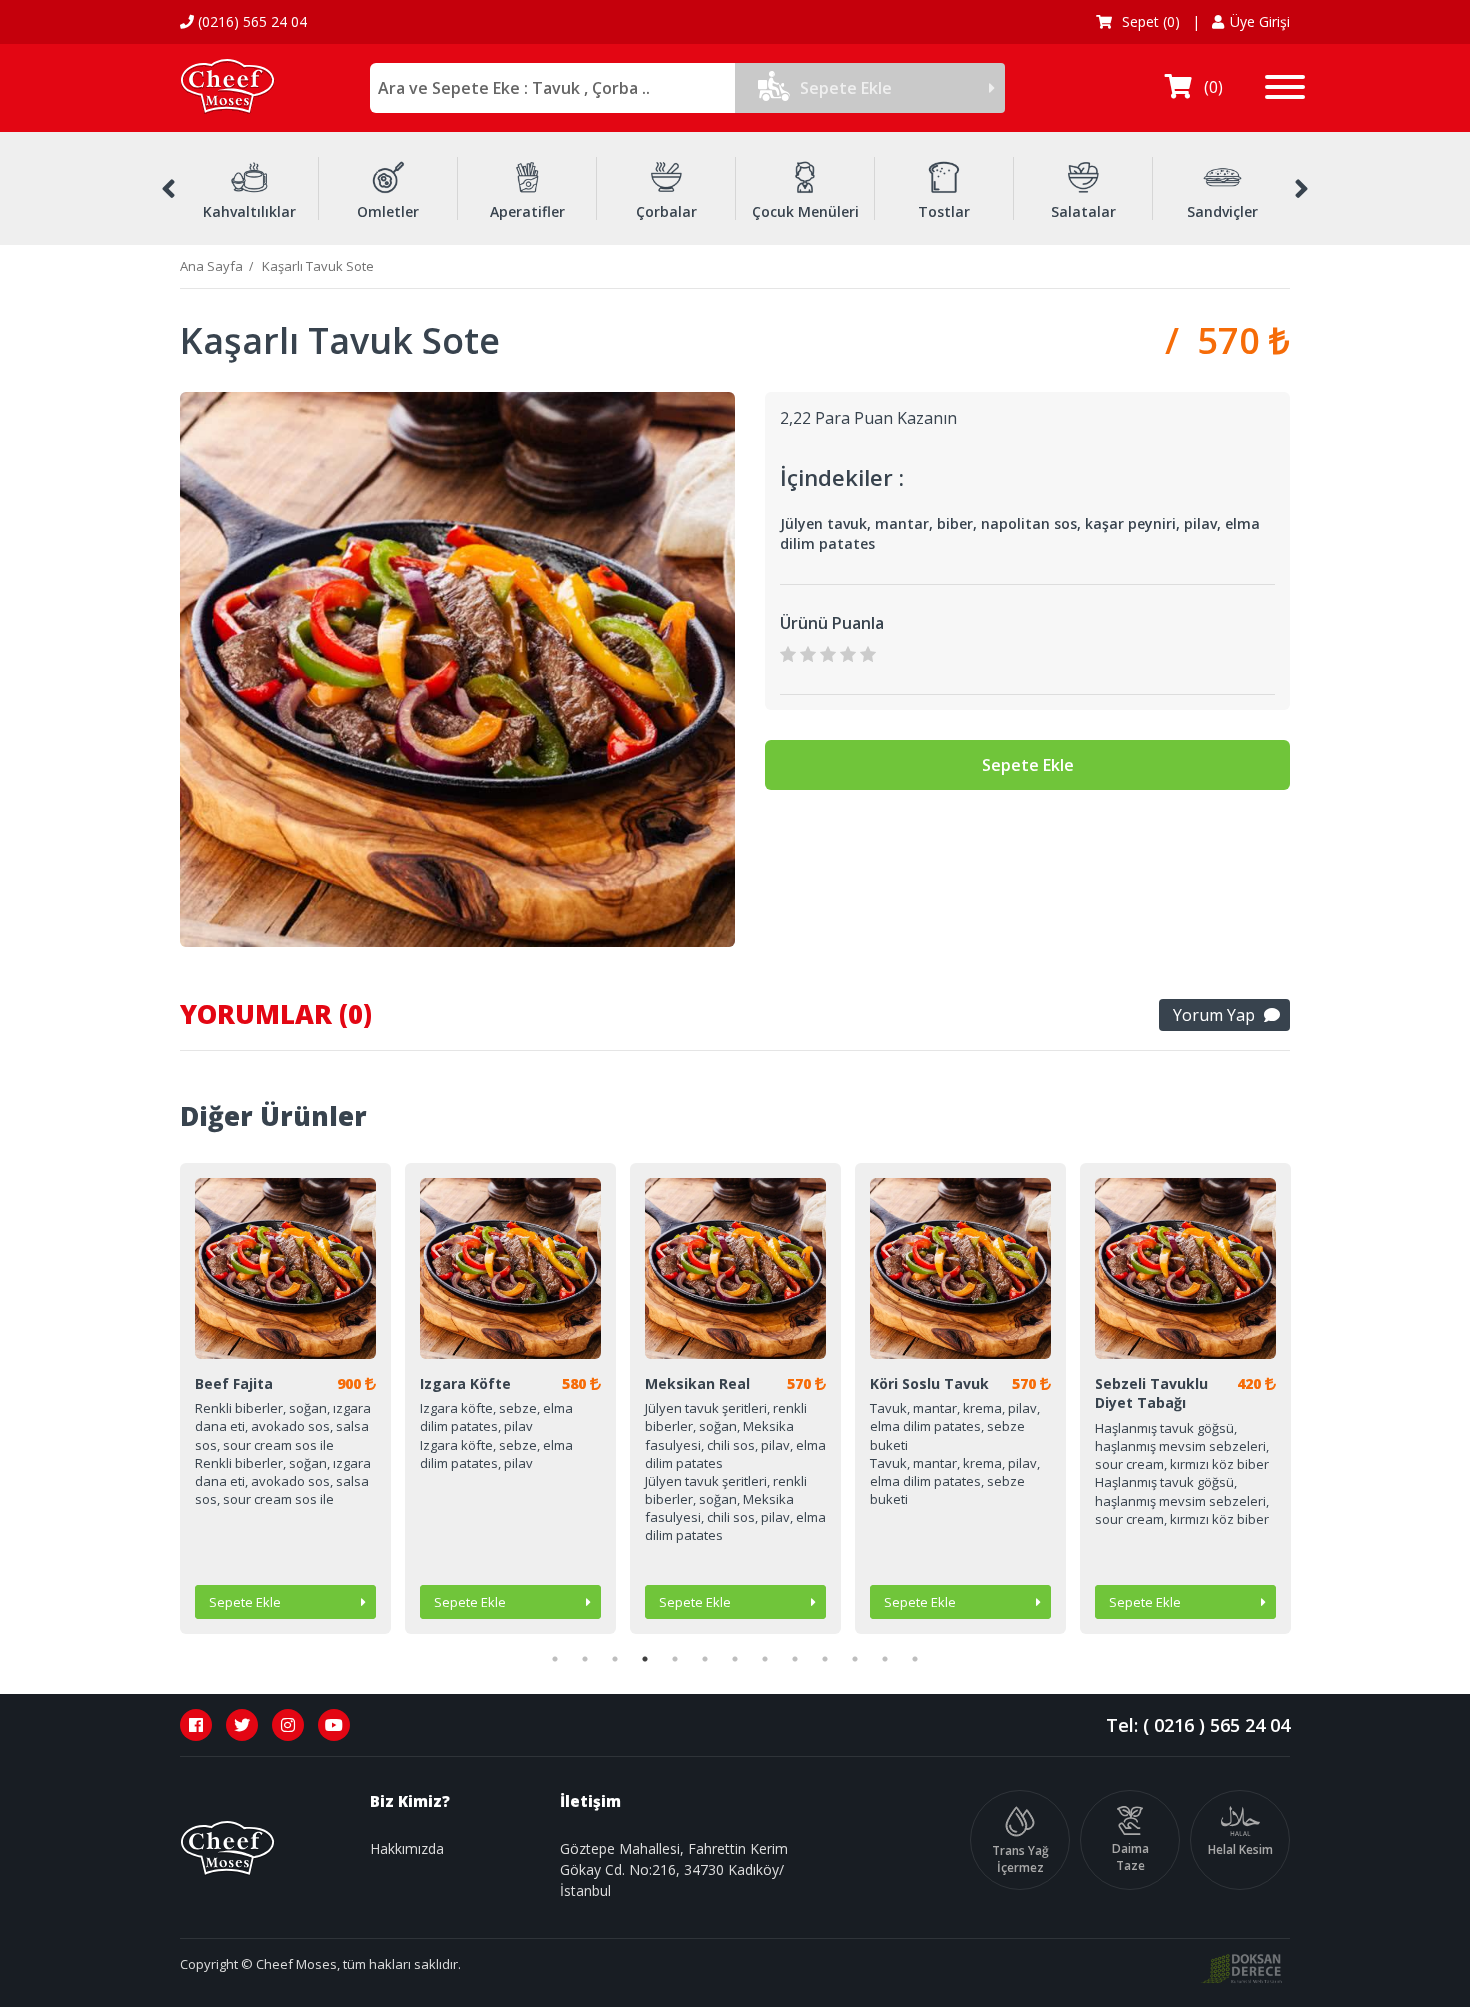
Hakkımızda (407, 1848)
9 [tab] (795, 1659)
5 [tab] (675, 1659)
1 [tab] (555, 1659)
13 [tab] (915, 1659)
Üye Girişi (1260, 21)
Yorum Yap (1214, 1015)
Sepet (1149, 21)
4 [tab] (645, 1659)
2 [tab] (585, 1659)
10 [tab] (825, 1659)
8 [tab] (765, 1659)
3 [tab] (615, 1659)
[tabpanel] (285, 1399)
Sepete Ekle (846, 88)
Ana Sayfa (211, 266)
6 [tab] (705, 1659)
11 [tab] (855, 1659)
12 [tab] (885, 1659)
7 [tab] (735, 1659)
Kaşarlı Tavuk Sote (318, 266)
